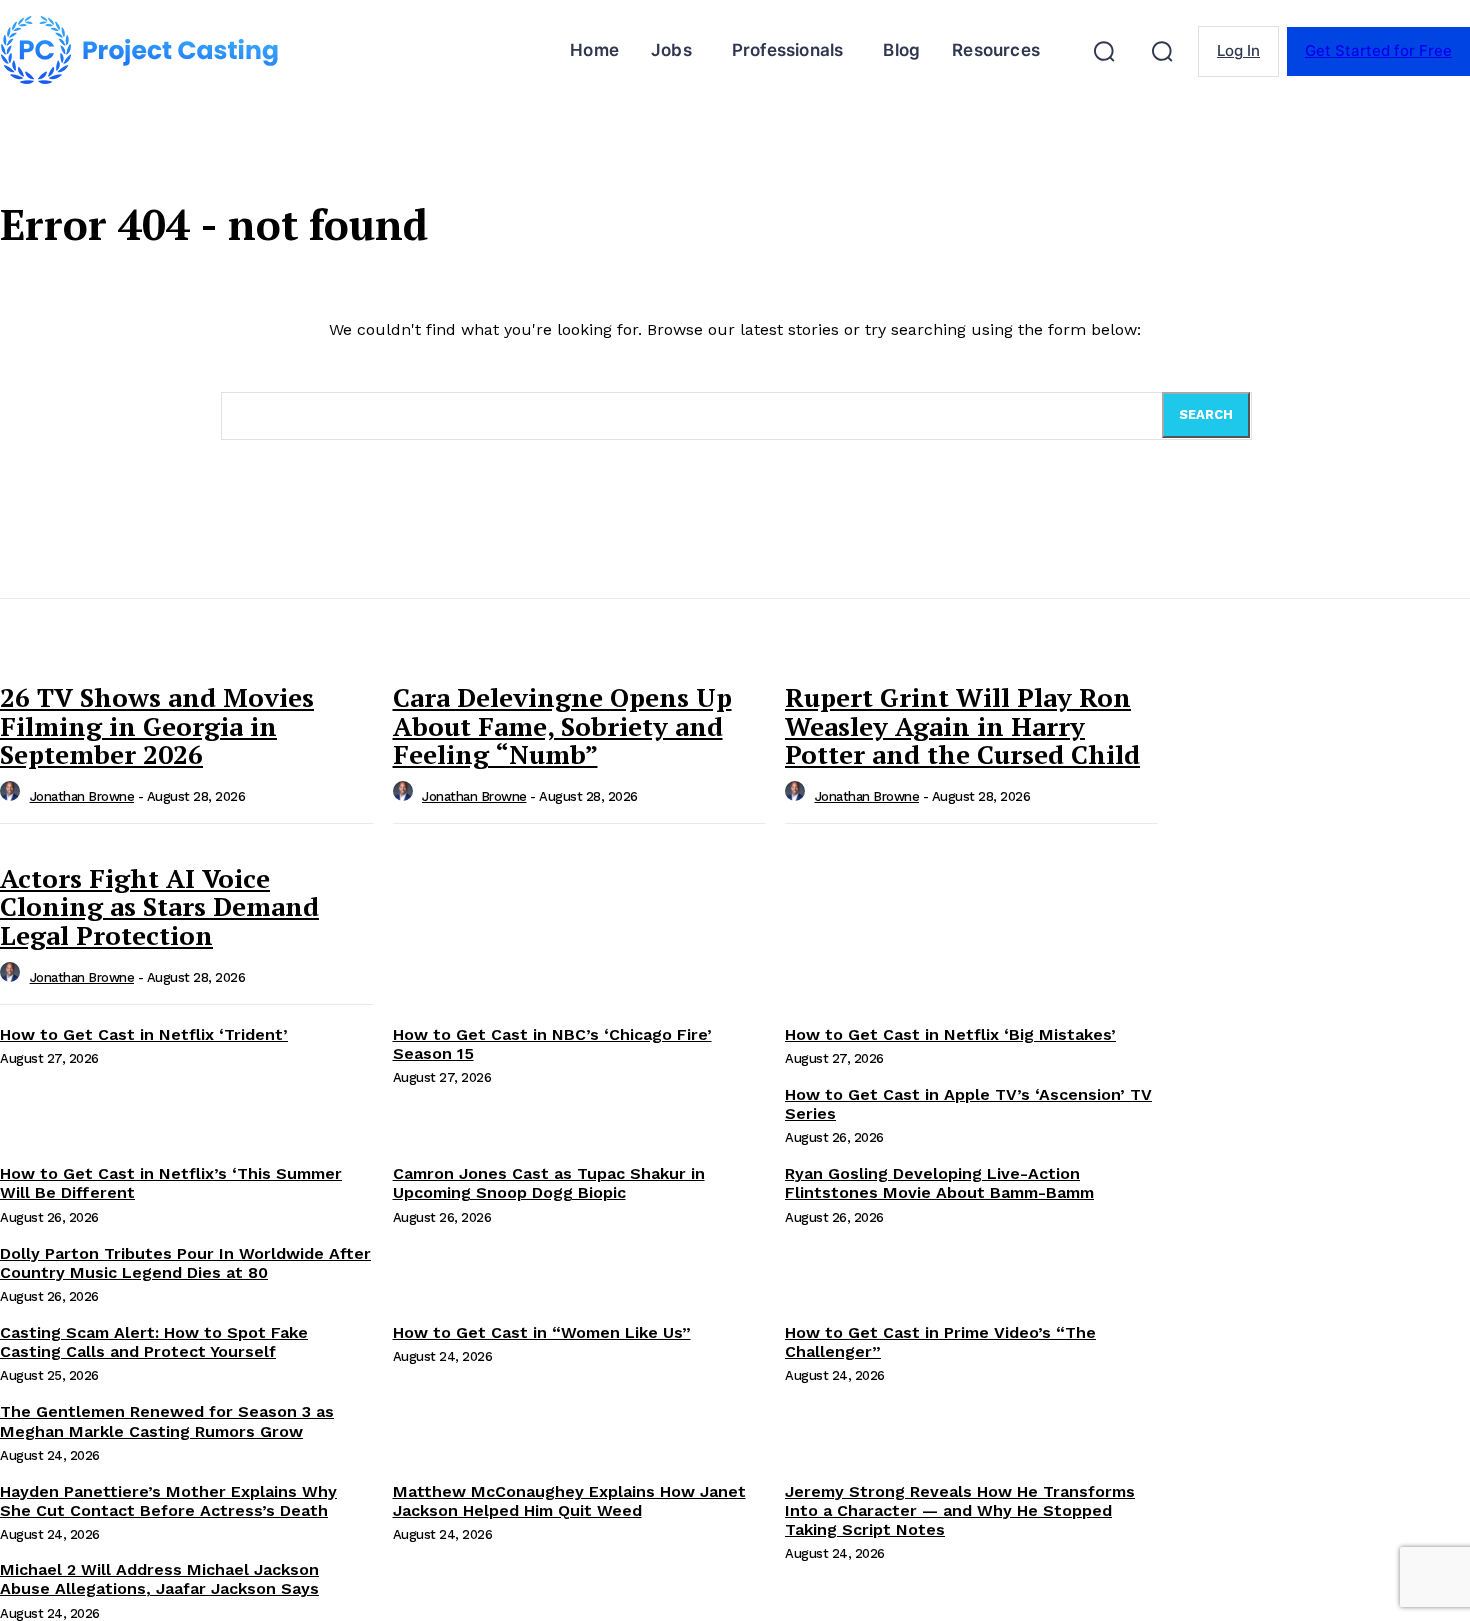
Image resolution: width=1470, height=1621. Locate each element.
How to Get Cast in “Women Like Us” (542, 1332)
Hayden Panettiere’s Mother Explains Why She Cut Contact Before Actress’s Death (168, 1501)
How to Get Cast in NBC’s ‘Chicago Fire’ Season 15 (552, 1044)
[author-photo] (13, 796)
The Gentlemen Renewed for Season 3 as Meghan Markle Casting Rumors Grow (167, 1421)
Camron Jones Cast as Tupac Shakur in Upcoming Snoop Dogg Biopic (549, 1183)
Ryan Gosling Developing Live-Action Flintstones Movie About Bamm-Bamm (939, 1183)
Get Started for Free (1378, 50)
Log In (1238, 50)
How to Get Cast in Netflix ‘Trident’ (144, 1034)
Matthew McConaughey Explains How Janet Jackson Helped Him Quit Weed (569, 1501)
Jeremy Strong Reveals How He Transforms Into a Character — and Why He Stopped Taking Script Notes (960, 1510)
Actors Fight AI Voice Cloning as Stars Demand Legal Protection (159, 906)
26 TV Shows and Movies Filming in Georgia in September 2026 (157, 725)
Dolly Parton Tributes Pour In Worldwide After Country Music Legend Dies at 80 (185, 1263)
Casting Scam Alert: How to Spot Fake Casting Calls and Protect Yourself (154, 1342)
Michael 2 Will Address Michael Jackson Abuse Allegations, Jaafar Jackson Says (159, 1579)
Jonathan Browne (82, 796)
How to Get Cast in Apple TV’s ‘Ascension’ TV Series (968, 1104)
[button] (1104, 51)
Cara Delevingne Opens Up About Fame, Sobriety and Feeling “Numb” (562, 725)
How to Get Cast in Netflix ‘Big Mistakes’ (950, 1034)
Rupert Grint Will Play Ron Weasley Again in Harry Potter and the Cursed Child (962, 725)
